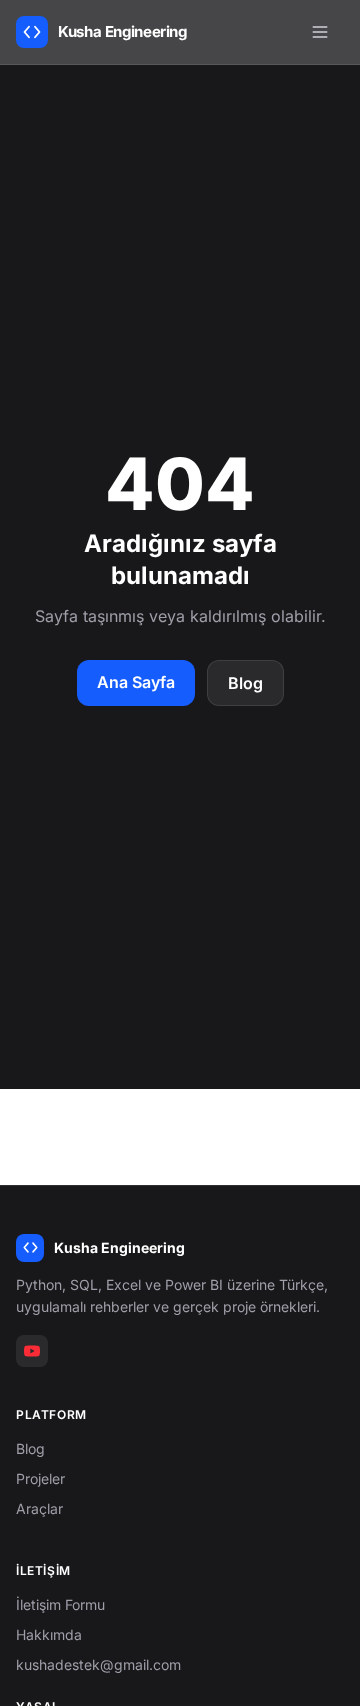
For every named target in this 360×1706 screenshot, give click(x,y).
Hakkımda (49, 1634)
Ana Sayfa (136, 682)
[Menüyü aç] (320, 32)
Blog (245, 683)
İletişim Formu (60, 1604)
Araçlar (39, 1508)
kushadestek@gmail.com (98, 1664)
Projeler (40, 1478)
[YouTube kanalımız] (32, 1351)
